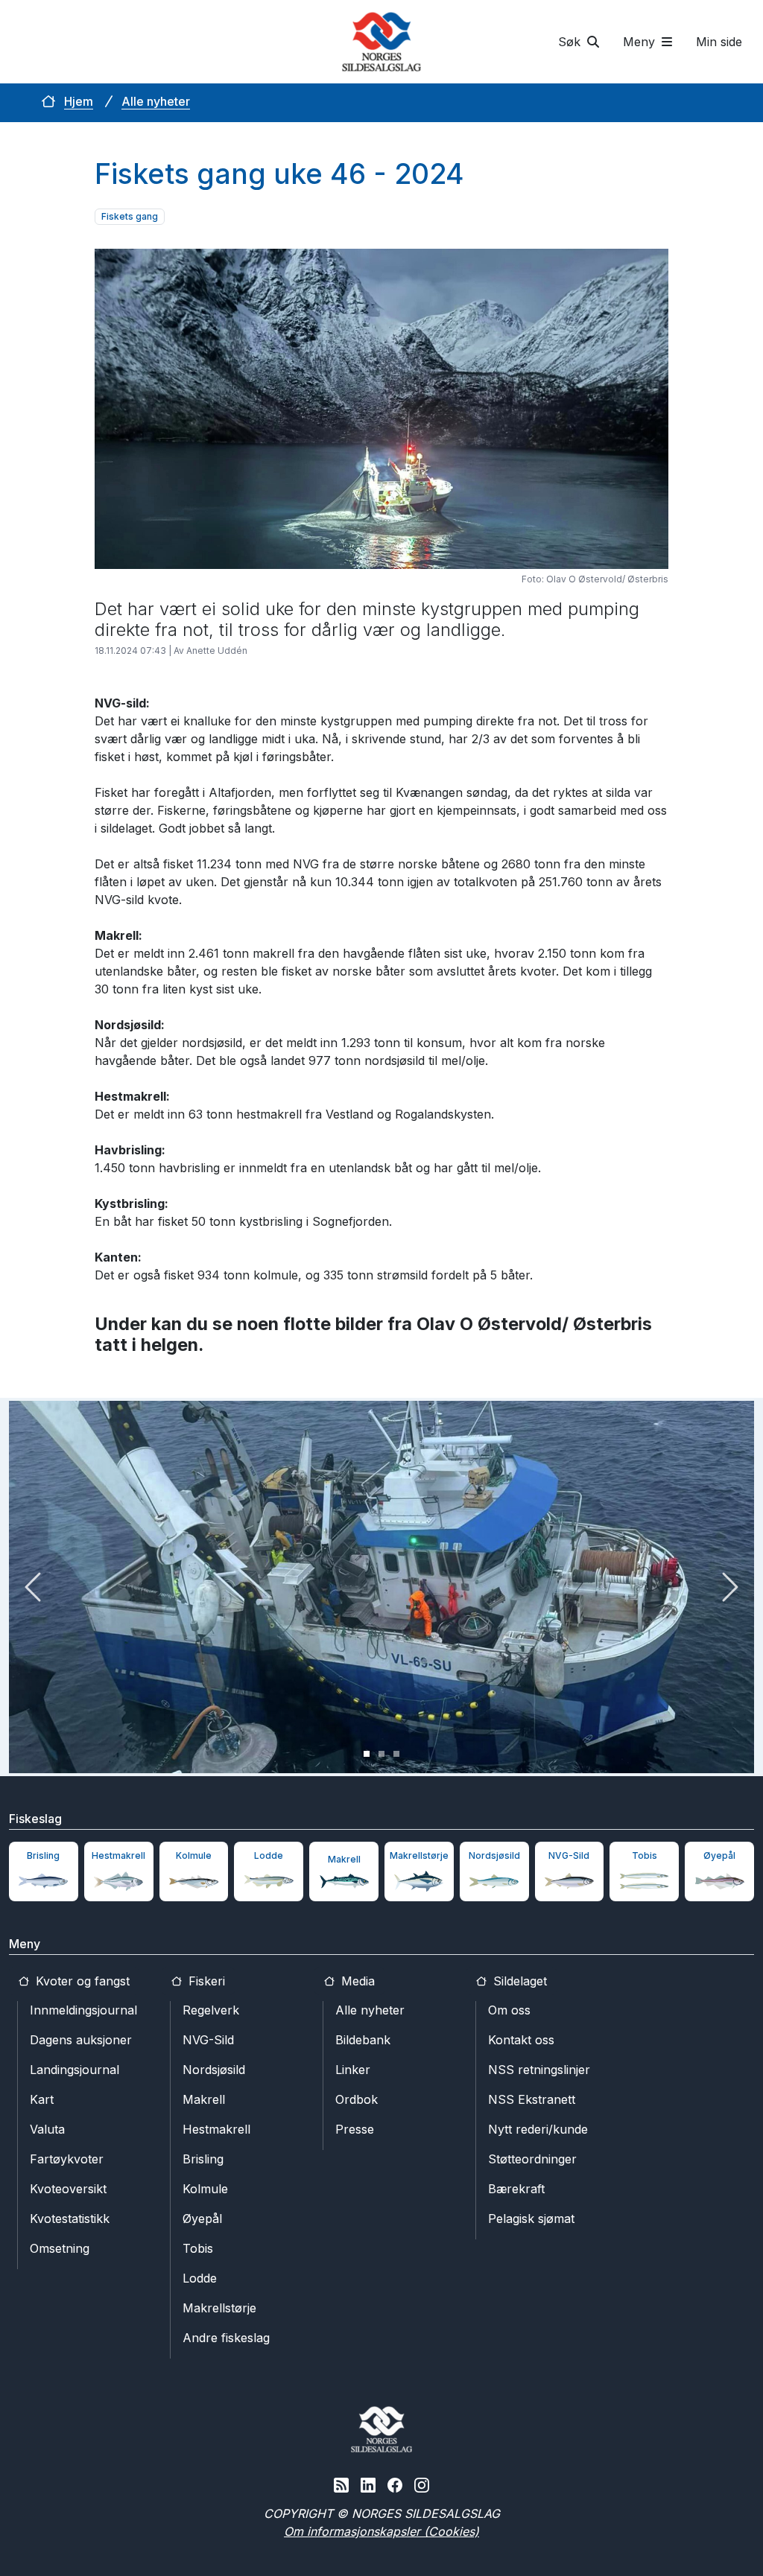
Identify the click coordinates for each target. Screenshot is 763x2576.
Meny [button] (641, 42)
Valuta (47, 2129)
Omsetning (60, 2248)
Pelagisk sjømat (531, 2219)
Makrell (204, 2099)
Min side (719, 42)
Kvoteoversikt (68, 2189)
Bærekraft (516, 2189)
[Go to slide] (367, 1754)
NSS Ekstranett (532, 2099)
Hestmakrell (216, 2129)
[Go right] (730, 1587)
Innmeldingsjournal (83, 2010)
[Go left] (33, 1587)
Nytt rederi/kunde (538, 2129)
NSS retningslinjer (539, 2070)
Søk (571, 42)
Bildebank (363, 2040)
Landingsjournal (75, 2070)
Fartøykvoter (67, 2159)
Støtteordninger (532, 2159)
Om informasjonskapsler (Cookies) (381, 2531)
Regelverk (211, 2010)
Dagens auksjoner (81, 2040)
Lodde (200, 2278)
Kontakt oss (521, 2040)
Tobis (198, 2248)
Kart (42, 2099)
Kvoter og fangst (81, 1981)
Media (356, 1981)
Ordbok (357, 2099)
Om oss (509, 2010)
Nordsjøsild (214, 2070)
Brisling (203, 2159)
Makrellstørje (219, 2308)
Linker (353, 2070)
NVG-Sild (208, 2040)
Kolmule (205, 2189)
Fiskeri (205, 1981)
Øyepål (202, 2219)
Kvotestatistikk (70, 2219)
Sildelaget (518, 1981)
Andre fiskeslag (226, 2338)
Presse (355, 2129)
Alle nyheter (156, 101)
